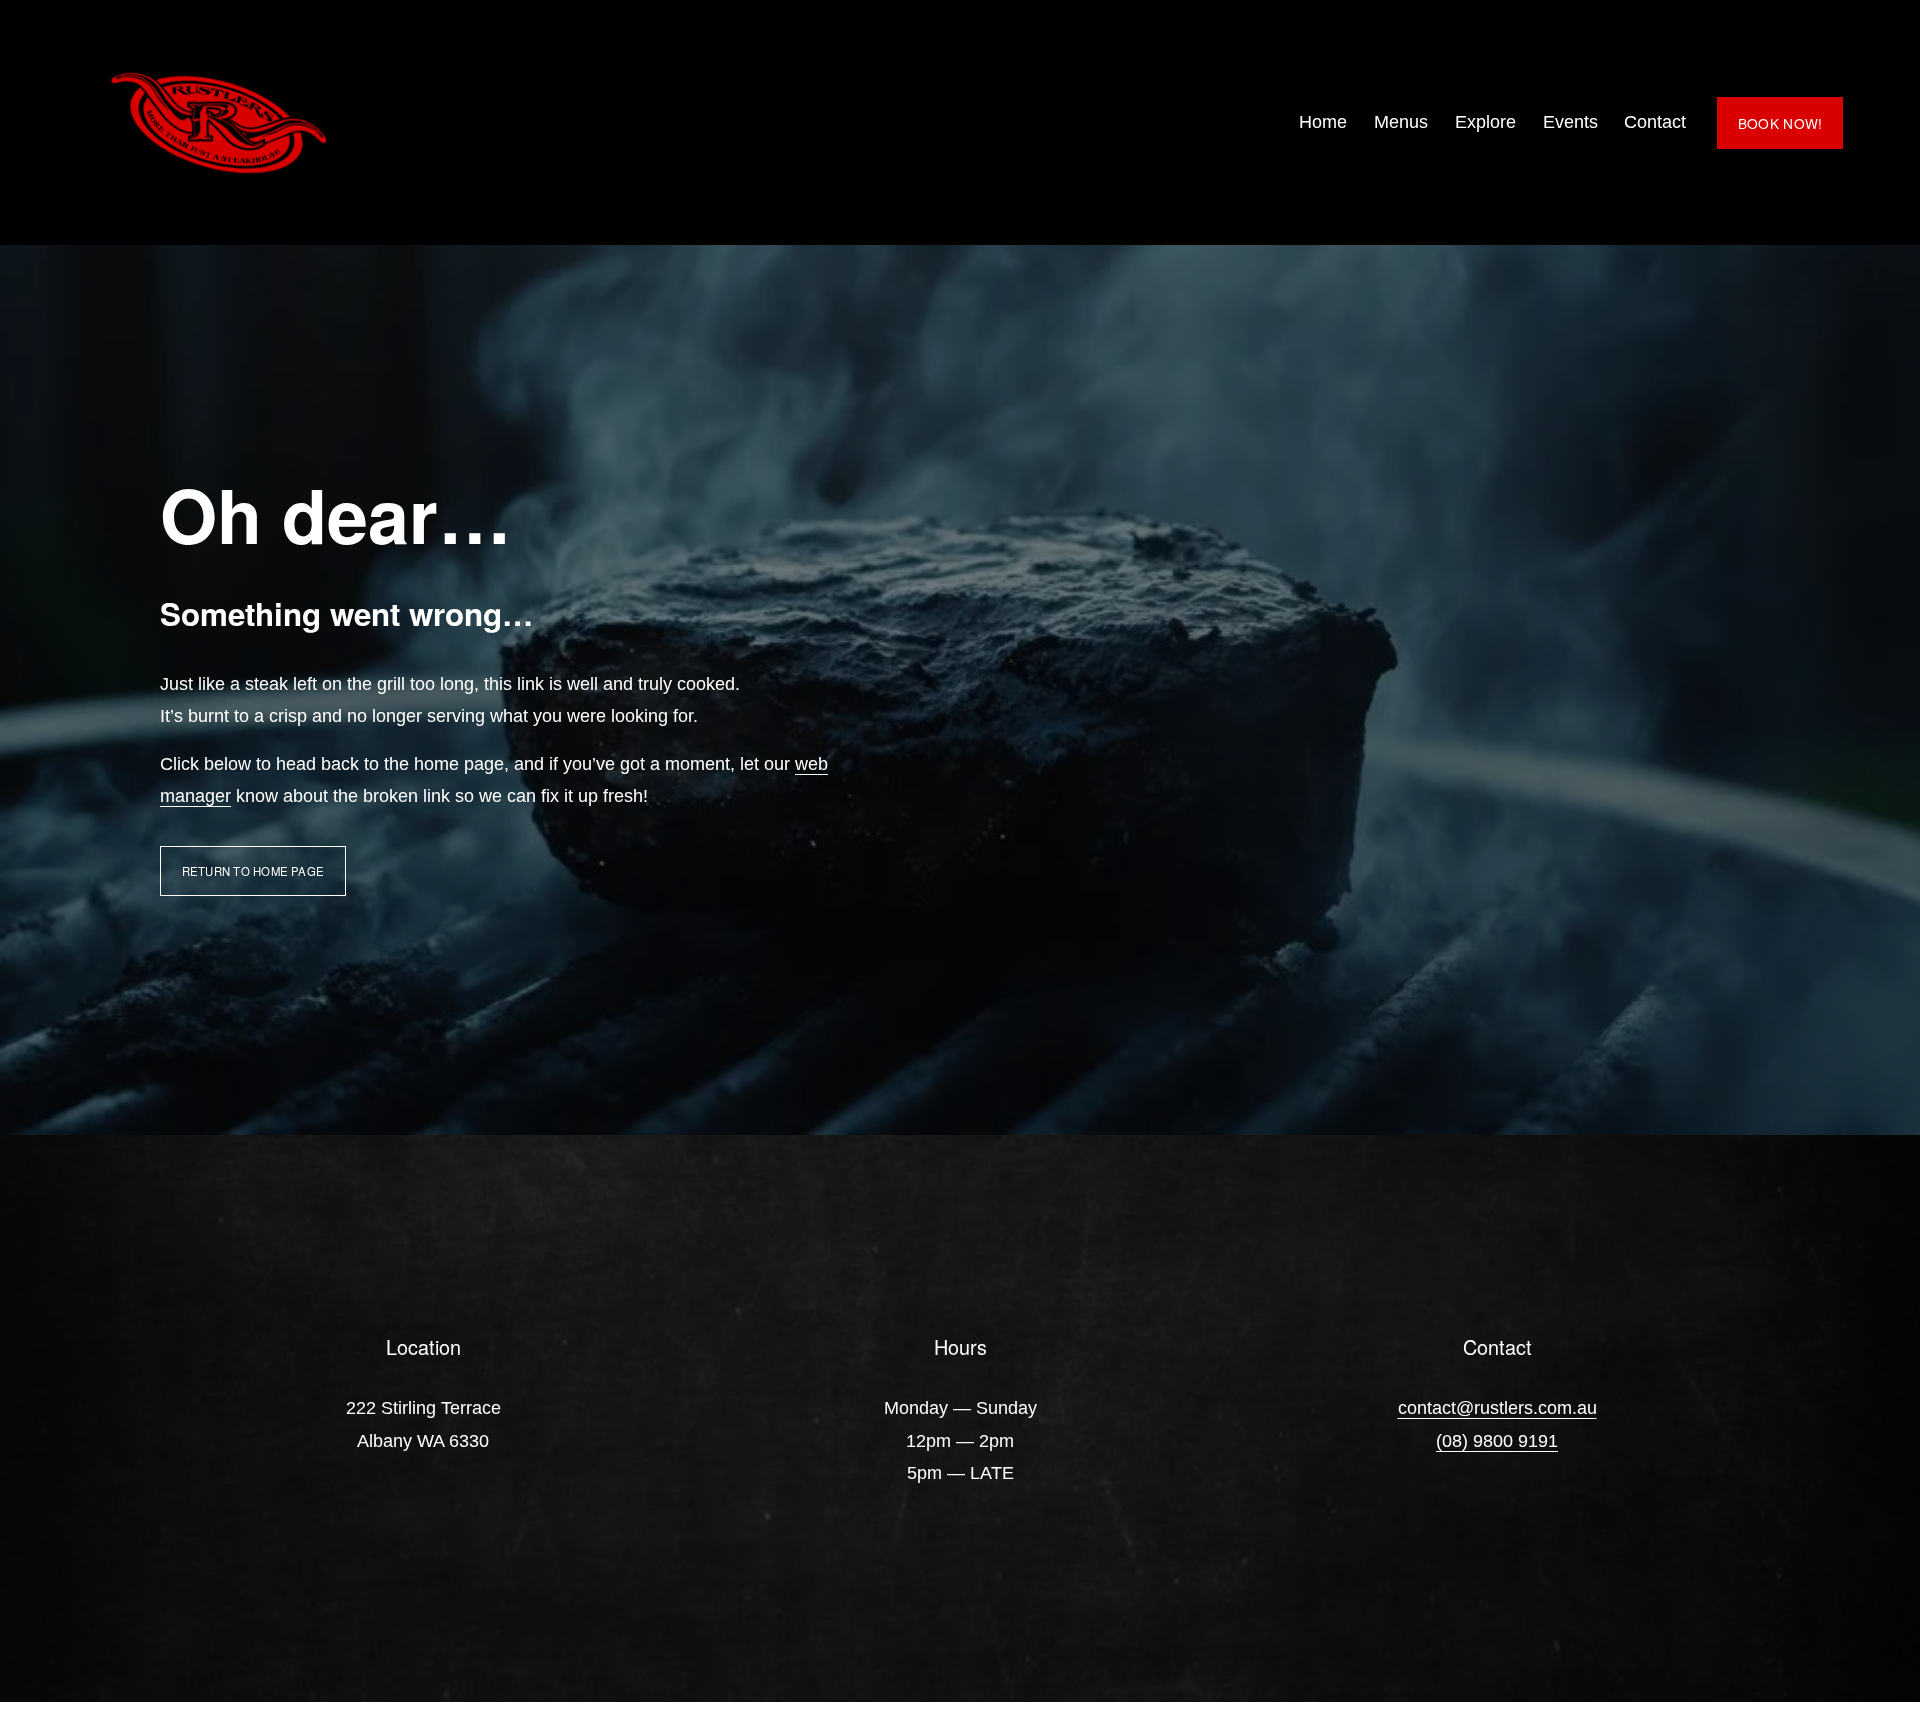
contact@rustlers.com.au (1497, 1408)
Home (1323, 122)
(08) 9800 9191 (1497, 1441)
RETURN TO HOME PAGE (253, 871)
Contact (1655, 122)
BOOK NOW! (1780, 123)
